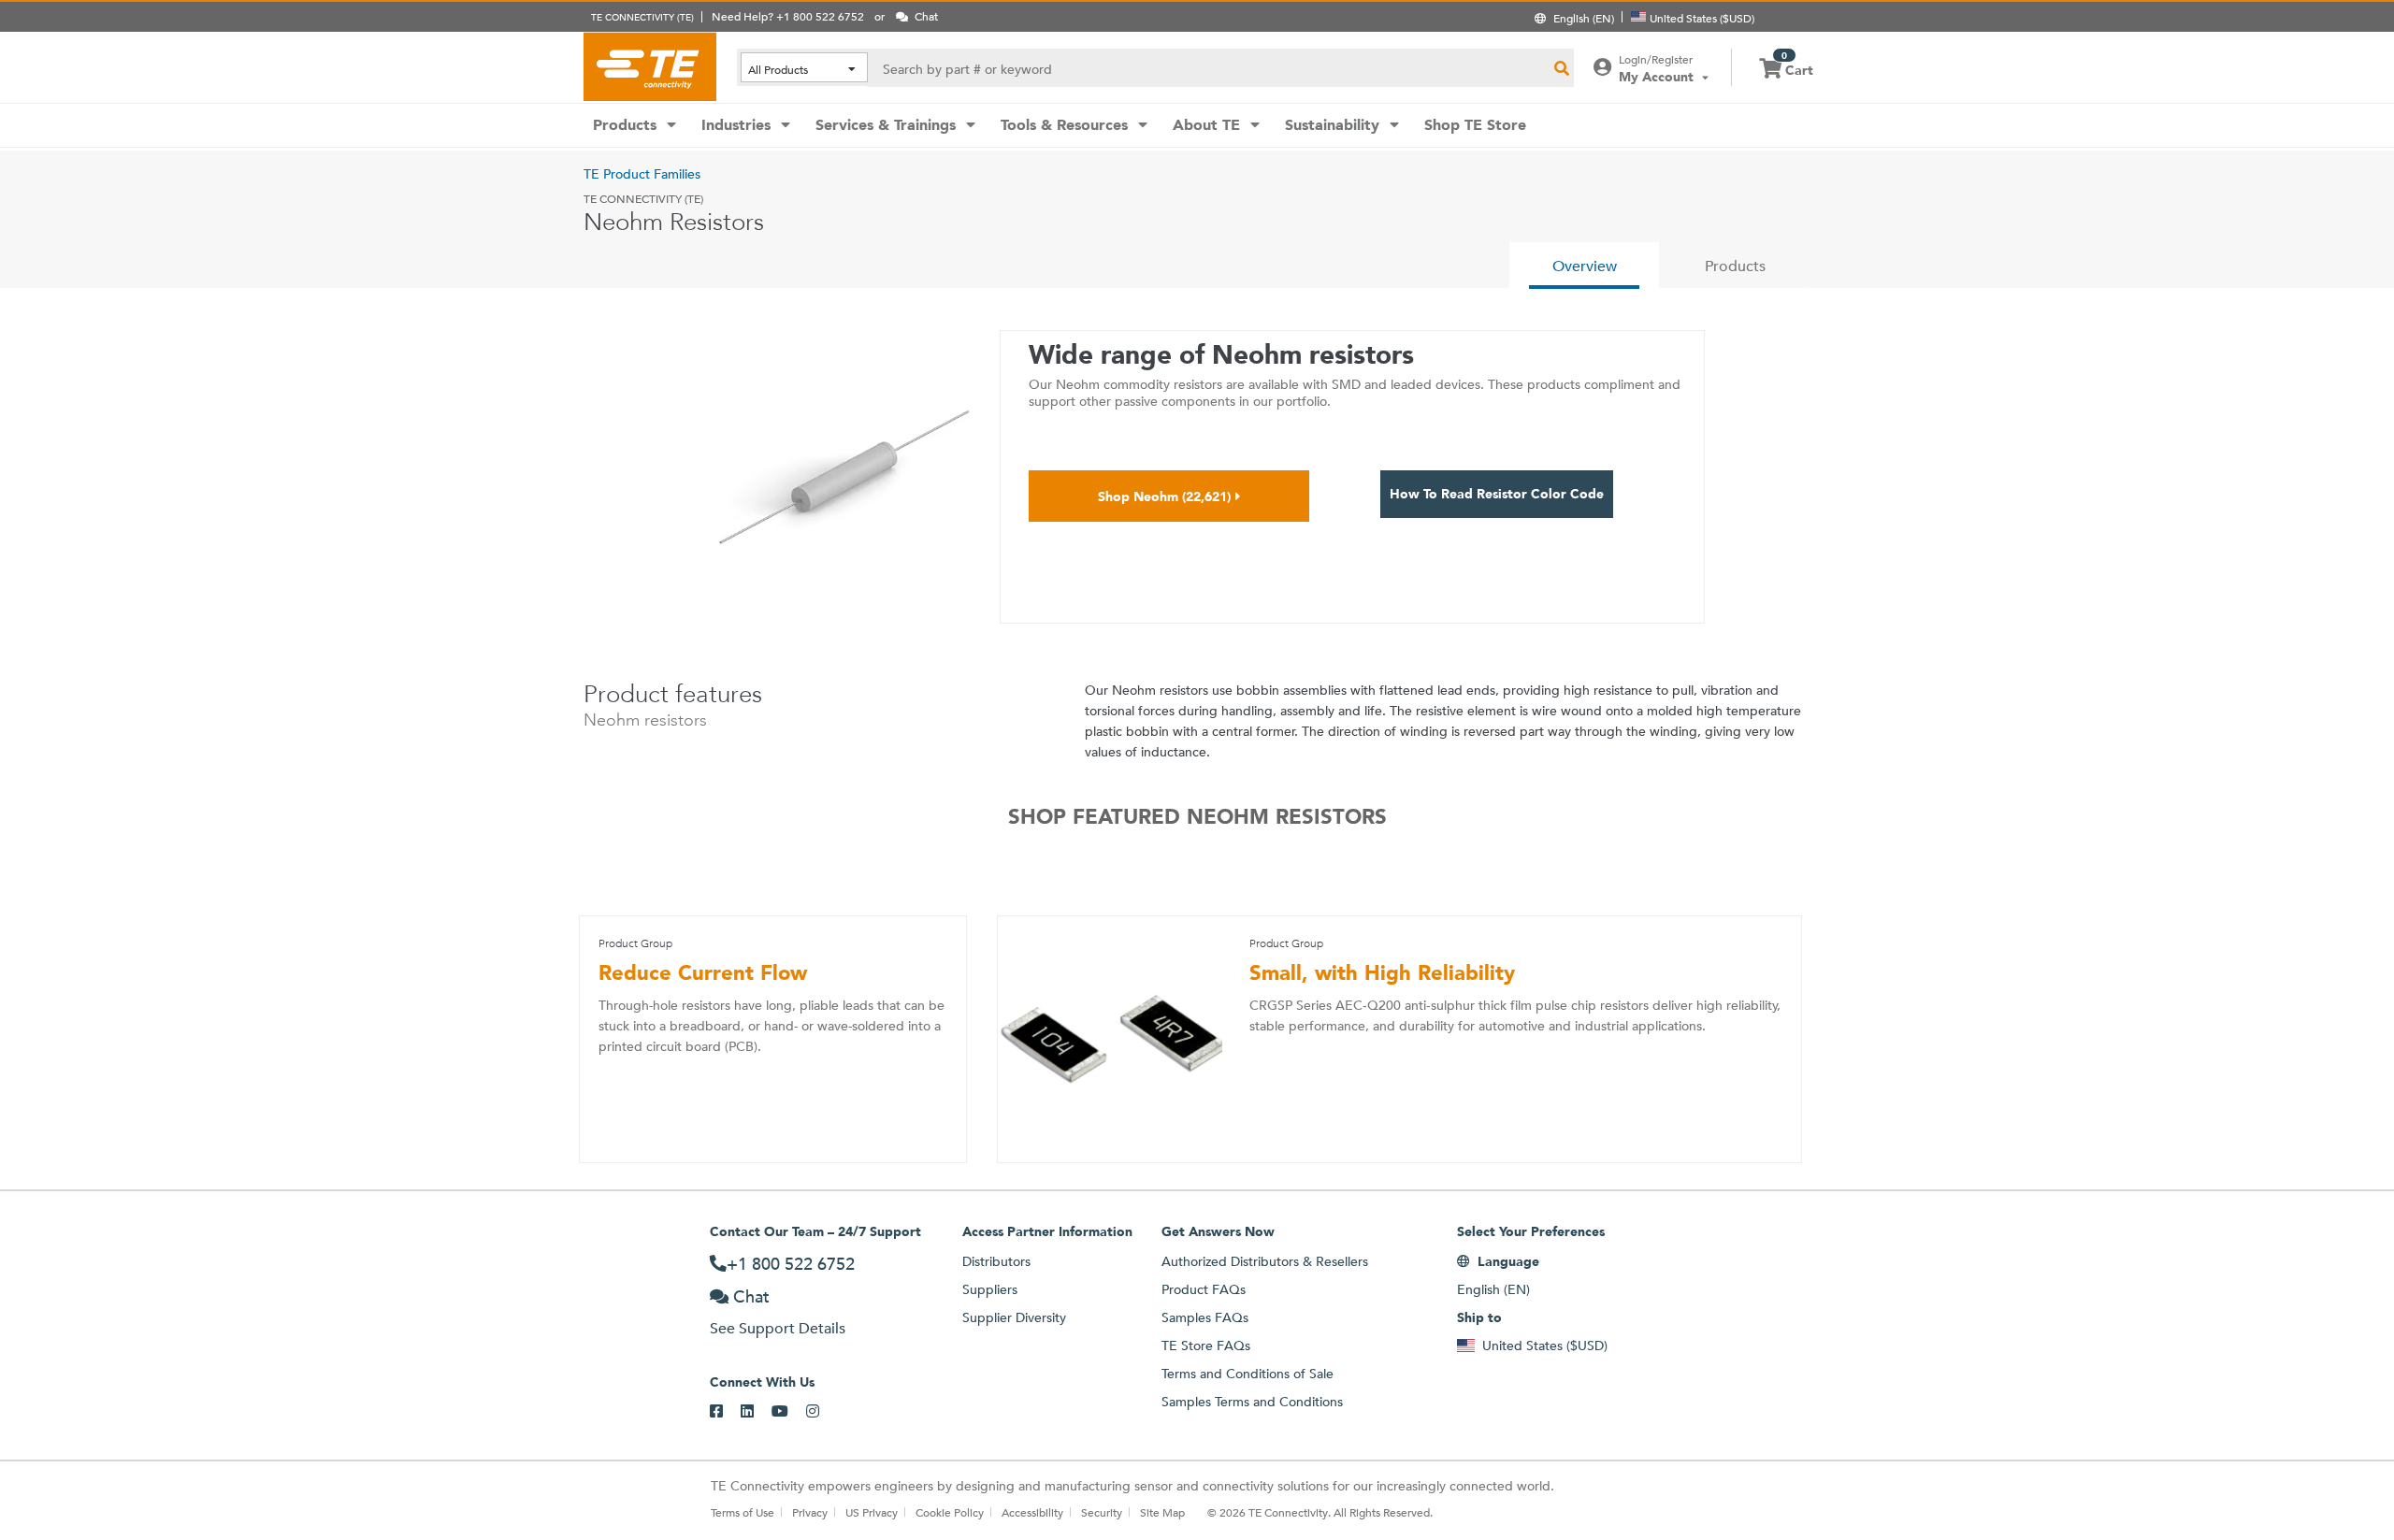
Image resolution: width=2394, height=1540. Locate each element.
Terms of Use (743, 1512)
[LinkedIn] (756, 1412)
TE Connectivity (650, 66)
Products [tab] (1735, 266)
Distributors (996, 1261)
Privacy (810, 1512)
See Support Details (778, 1328)
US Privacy (872, 1512)
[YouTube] (789, 1412)
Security (1102, 1512)
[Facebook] (725, 1412)
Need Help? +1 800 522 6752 (788, 16)
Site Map (1162, 1512)
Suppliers (990, 1289)
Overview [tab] (1585, 266)
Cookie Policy (950, 1512)
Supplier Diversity (1014, 1317)
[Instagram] (822, 1412)
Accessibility (1032, 1512)
